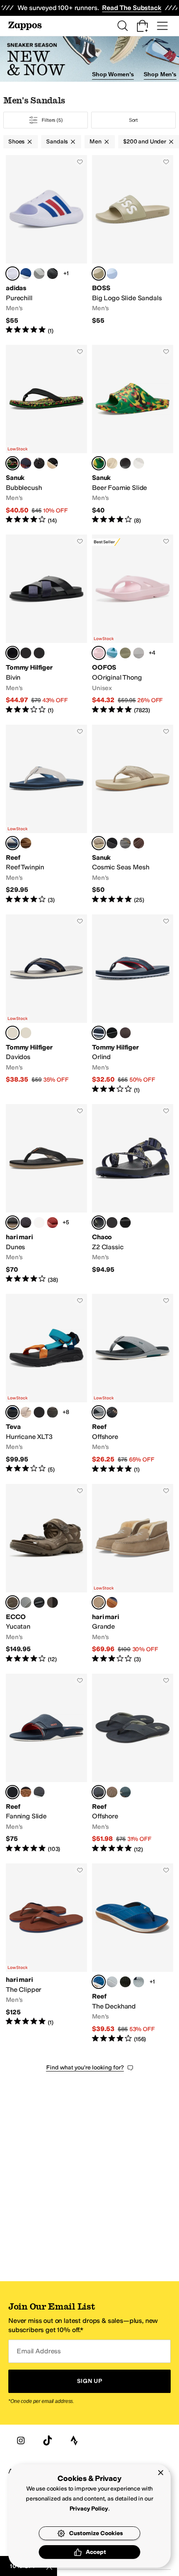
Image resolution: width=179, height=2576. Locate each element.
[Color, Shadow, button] (112, 843)
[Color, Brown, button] (139, 843)
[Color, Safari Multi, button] (52, 463)
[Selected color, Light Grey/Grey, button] (99, 1412)
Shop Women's (113, 74)
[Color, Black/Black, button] (112, 1033)
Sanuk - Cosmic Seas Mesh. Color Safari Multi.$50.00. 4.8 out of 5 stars (133, 815)
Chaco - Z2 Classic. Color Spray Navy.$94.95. (133, 1194)
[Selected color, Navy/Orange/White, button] (12, 1792)
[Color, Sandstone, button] (26, 843)
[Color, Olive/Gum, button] (125, 1982)
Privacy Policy (89, 2509)
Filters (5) (52, 120)
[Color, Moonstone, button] (139, 653)
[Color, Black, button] (125, 463)
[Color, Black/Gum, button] (112, 1412)
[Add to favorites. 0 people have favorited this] (80, 162)
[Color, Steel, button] (26, 1602)
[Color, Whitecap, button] (39, 1223)
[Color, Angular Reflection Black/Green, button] (39, 1412)
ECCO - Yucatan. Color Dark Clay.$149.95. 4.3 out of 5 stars (46, 1574)
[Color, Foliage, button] (125, 653)
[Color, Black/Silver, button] (26, 1792)
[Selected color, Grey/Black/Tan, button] (99, 1792)
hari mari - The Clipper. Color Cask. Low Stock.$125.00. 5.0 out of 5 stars (46, 1953)
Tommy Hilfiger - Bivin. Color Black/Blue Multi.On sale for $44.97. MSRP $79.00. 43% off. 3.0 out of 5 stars (46, 624)
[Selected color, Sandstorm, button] (99, 274)
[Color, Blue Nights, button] (139, 1982)
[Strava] (74, 2440)
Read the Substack (132, 8)
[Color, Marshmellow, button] (139, 463)
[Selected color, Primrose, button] (99, 653)
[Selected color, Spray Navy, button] (99, 1223)
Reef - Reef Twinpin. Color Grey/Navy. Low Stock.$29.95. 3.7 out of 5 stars (46, 815)
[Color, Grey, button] (112, 1982)
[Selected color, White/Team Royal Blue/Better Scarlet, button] (12, 274)
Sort (134, 120)
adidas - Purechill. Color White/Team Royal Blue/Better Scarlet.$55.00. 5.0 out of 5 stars (46, 245)
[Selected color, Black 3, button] (12, 1223)
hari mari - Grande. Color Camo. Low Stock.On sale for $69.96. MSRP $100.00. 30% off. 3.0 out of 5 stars (133, 1574)
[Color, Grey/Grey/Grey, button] (39, 274)
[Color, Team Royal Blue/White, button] (26, 274)
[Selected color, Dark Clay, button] (12, 1602)
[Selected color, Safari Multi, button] (99, 843)
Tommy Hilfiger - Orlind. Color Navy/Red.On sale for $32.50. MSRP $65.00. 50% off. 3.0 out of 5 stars (133, 1004)
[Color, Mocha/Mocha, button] (52, 1602)
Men (96, 142)
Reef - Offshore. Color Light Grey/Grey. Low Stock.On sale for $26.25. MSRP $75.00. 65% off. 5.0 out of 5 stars (133, 1384)
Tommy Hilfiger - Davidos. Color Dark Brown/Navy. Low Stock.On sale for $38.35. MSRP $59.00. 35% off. (46, 1004)
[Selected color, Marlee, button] (12, 463)
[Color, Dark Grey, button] (125, 843)
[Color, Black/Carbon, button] (52, 274)
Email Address (39, 2351)
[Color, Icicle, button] (112, 274)
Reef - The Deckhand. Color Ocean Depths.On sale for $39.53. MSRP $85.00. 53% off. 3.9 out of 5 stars (133, 1953)
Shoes (16, 142)
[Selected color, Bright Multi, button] (12, 1412)
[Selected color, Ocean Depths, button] (99, 1982)
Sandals (57, 142)
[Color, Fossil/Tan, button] (112, 1792)
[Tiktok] (47, 2440)
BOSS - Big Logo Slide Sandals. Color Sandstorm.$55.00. (133, 245)
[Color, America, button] (26, 463)
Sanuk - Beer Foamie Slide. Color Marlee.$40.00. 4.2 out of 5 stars (133, 435)
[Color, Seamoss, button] (125, 1792)
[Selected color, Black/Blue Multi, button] (12, 653)
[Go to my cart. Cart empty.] (142, 26)
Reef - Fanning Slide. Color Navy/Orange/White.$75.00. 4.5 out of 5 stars (46, 1764)
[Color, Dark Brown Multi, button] (39, 653)
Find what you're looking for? (85, 2068)
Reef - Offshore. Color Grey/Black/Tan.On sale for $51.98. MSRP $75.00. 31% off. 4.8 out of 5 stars (133, 1764)
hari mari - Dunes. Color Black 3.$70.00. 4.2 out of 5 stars (46, 1194)
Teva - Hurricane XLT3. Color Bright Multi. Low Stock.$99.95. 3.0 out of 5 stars (46, 1384)
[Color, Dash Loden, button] (112, 1223)
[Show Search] (122, 26)
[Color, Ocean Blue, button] (112, 653)
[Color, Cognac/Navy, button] (26, 1033)
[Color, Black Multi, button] (39, 463)
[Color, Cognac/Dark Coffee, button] (125, 1033)
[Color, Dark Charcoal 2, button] (26, 1223)
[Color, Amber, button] (52, 1223)
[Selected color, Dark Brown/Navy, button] (12, 1033)
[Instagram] (21, 2440)
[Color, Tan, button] (112, 463)
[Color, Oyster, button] (26, 1412)
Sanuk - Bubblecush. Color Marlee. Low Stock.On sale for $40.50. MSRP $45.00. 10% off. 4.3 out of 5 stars (46, 435)
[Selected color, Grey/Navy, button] (12, 843)
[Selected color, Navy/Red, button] (99, 1033)
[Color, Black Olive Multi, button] (52, 1412)
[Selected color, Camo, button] (99, 1602)
